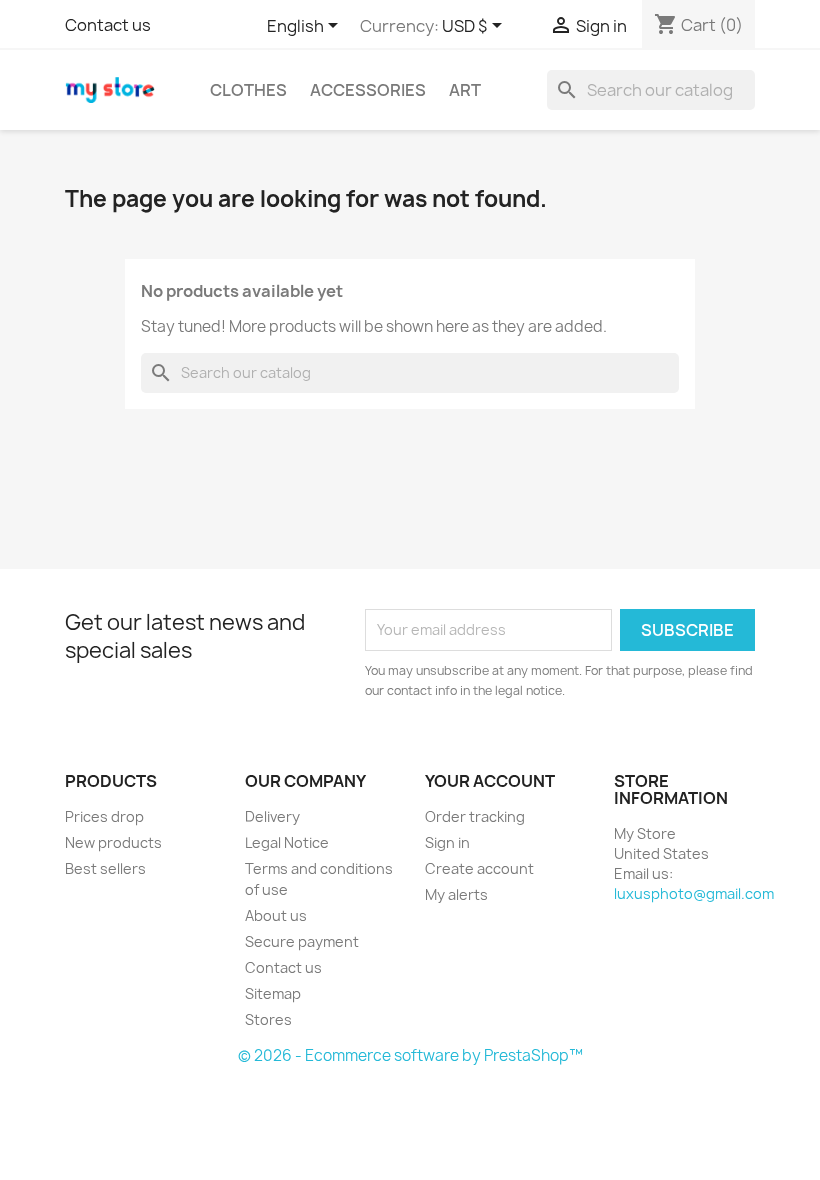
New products (113, 842)
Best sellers (105, 868)
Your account (490, 781)
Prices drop (104, 816)
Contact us (108, 25)
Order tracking (475, 816)
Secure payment (302, 941)
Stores (268, 1019)
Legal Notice (287, 842)
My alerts (456, 894)
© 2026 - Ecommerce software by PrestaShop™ (410, 1055)
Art (465, 90)
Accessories (368, 90)
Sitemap (273, 993)
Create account (479, 868)
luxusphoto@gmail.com (694, 893)
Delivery (272, 816)
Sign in (447, 842)
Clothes (248, 90)
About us (276, 915)
